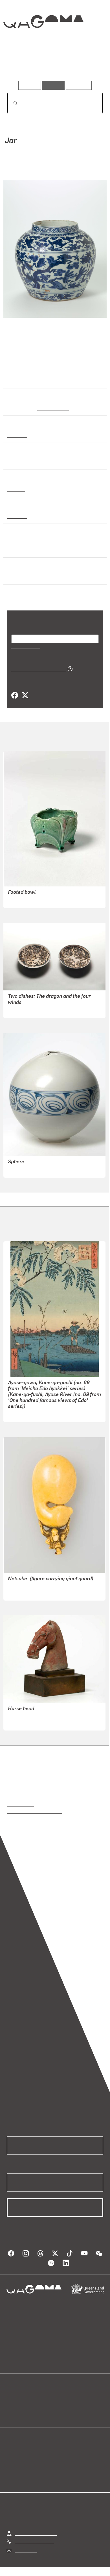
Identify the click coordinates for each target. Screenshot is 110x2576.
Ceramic (16, 489)
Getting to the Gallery (36, 2533)
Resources (79, 85)
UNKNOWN (44, 166)
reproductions (20, 1804)
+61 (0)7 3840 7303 (34, 2541)
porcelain (17, 516)
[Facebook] (15, 695)
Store (12, 2412)
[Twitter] (25, 695)
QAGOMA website (25, 2405)
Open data (17, 2398)
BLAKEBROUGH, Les (29, 1169)
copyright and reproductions (35, 1811)
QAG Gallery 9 (49, 408)
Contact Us (25, 2550)
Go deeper (87, 65)
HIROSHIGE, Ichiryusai (30, 1414)
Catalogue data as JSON (37, 668)
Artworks (21, 65)
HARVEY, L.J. (21, 900)
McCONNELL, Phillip (28, 1010)
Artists (53, 65)
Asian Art (16, 435)
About (63, 2405)
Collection (43, 42)
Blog (62, 2398)
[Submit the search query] (11, 103)
